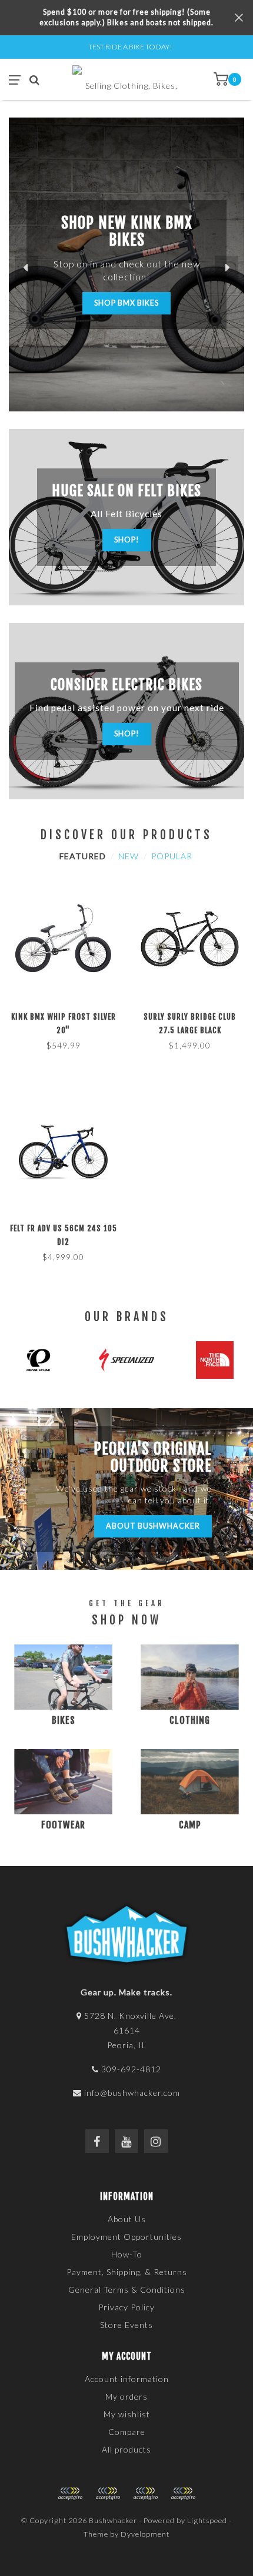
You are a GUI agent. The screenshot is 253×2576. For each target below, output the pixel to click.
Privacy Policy (126, 2307)
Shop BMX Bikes (126, 303)
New (129, 856)
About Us (127, 2219)
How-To (127, 2254)
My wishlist (127, 2414)
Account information (127, 2379)
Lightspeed (207, 2520)
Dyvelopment (145, 2534)
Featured (83, 856)
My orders (126, 2396)
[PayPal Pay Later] (145, 2494)
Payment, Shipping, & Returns (127, 2272)
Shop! (127, 540)
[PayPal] (108, 2494)
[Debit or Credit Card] (70, 2494)
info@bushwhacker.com (132, 2093)
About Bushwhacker (153, 1526)
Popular (172, 856)
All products (126, 2449)
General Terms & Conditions (127, 2289)
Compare (127, 2432)
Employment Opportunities (126, 2237)
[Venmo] (183, 2494)
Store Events (126, 2325)
